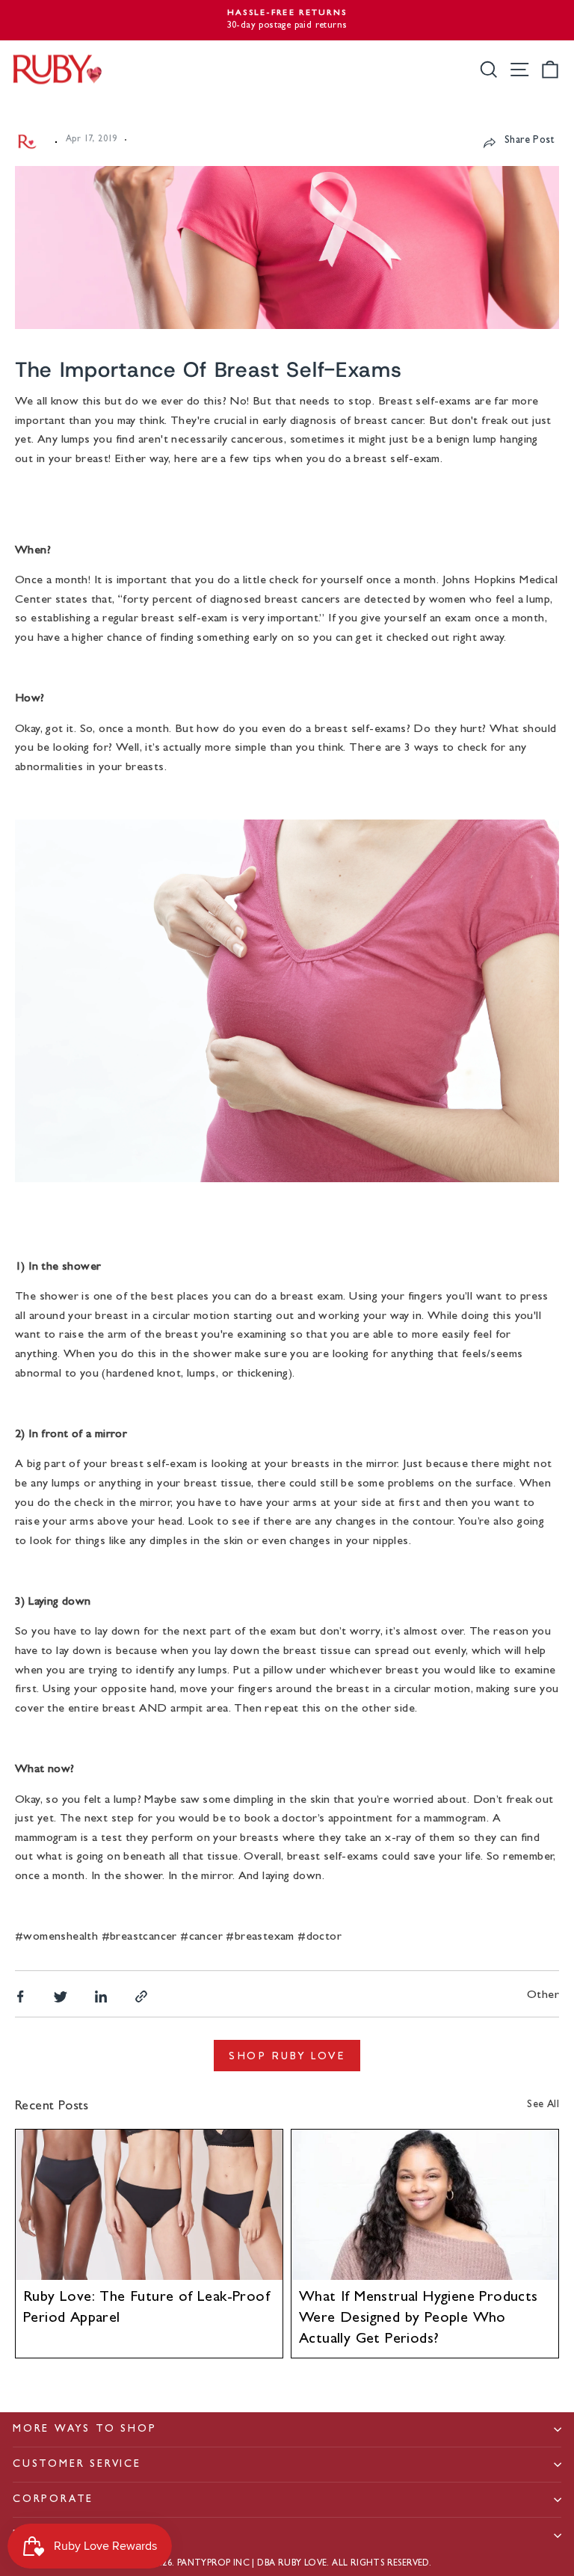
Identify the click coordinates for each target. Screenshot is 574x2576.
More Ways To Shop (85, 2429)
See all (543, 2105)
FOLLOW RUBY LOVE (77, 2535)
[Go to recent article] (149, 2205)
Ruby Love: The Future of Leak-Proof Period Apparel (146, 2308)
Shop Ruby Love (287, 2056)
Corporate (53, 2500)
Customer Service (77, 2465)
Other (543, 1996)
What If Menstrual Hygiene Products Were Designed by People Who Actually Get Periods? (419, 2319)
